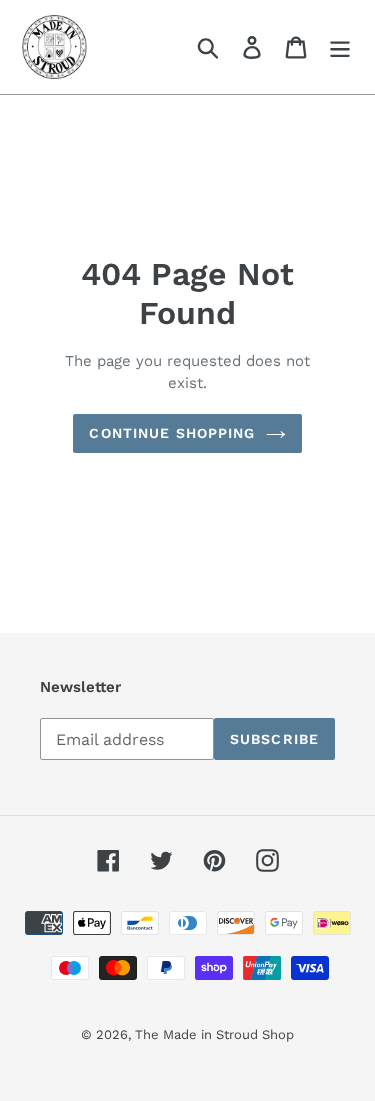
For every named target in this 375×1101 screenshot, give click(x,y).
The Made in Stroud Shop (214, 1034)
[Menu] (340, 47)
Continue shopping (172, 433)
